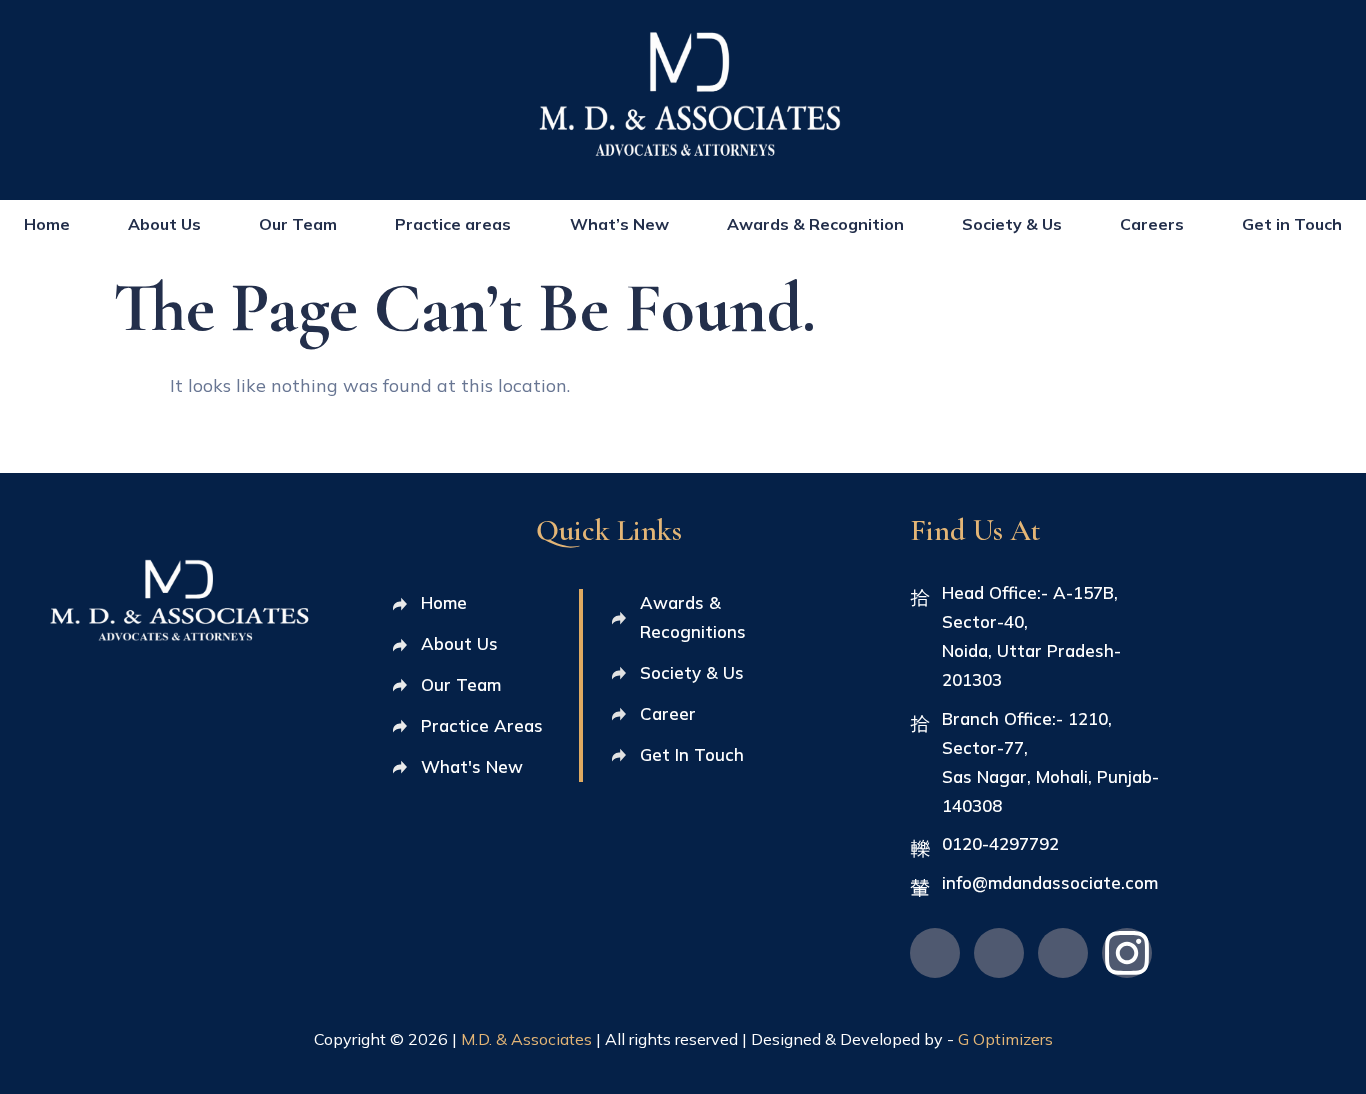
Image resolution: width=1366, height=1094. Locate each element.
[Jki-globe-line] (935, 953)
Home (47, 224)
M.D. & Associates (528, 1039)
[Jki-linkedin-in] (999, 953)
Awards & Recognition (815, 224)
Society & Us (1012, 224)
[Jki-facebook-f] (1063, 953)
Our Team (298, 224)
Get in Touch (1292, 224)
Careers (1152, 224)
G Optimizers (1005, 1039)
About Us (164, 224)
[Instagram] (1127, 953)
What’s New (619, 224)
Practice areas (453, 224)
